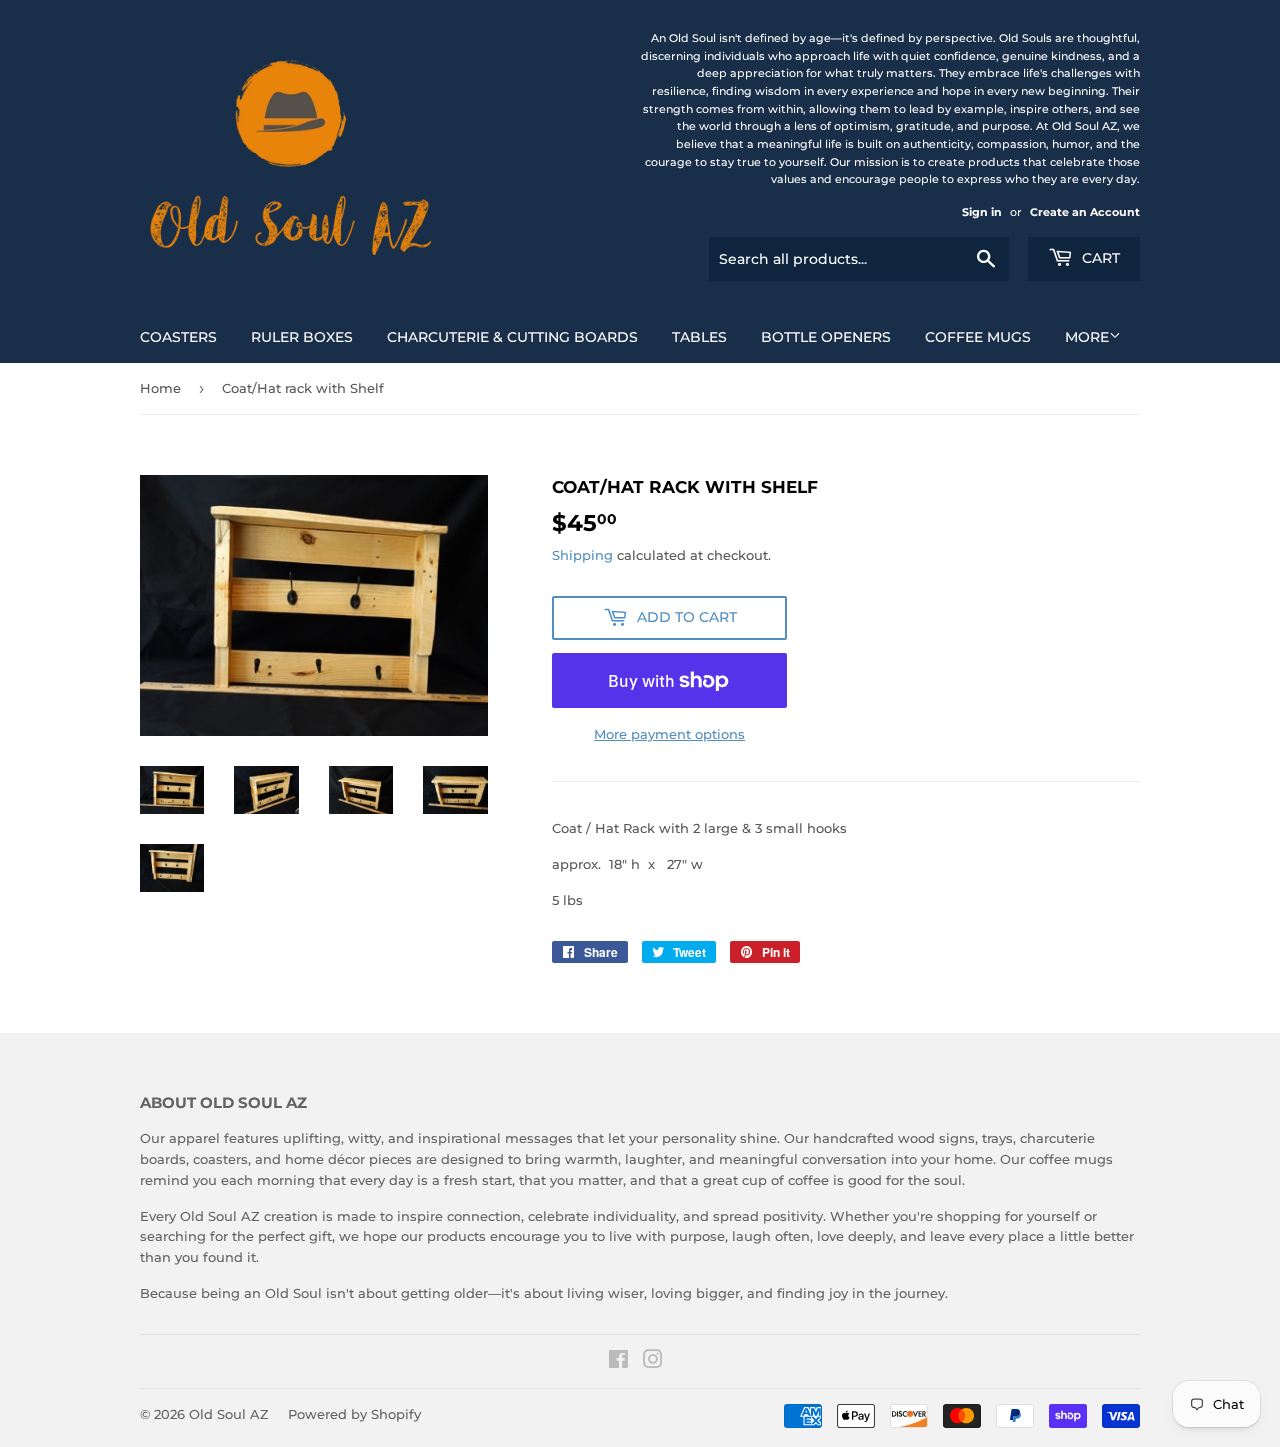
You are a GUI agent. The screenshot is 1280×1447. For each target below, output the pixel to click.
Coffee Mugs (978, 337)
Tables (699, 337)
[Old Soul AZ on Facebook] (618, 1362)
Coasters (178, 337)
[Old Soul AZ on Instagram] (653, 1362)
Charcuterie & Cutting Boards (512, 337)
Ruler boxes (302, 337)
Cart (1099, 258)
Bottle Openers (826, 337)
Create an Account (1085, 212)
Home (160, 388)
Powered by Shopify (354, 1414)
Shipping (582, 555)
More (1087, 337)
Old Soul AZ (229, 1414)
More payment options (669, 734)
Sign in (982, 212)
